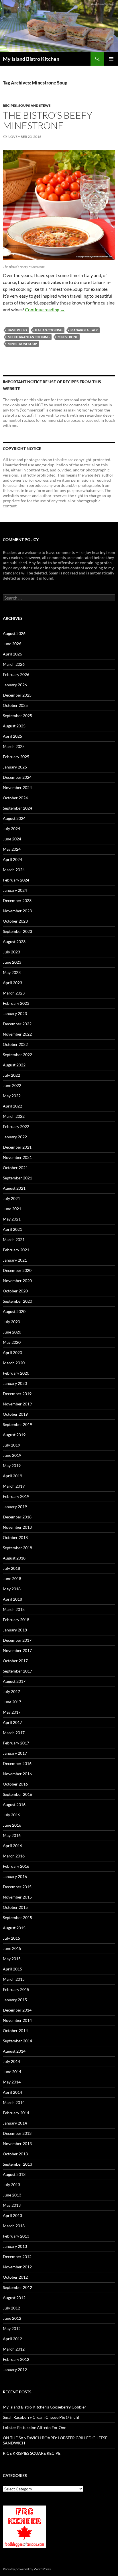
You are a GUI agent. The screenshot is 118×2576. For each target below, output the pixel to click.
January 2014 (15, 2123)
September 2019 (17, 1424)
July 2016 (11, 1815)
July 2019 (11, 1445)
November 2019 (17, 1404)
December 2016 (17, 1763)
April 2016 (12, 1846)
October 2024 (15, 798)
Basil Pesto (17, 330)
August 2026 (14, 633)
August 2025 (14, 726)
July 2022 (11, 1075)
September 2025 (17, 716)
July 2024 (11, 829)
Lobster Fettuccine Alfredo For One (35, 2427)
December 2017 (17, 1640)
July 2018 (11, 1568)
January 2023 (15, 1013)
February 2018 (16, 1620)
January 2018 (15, 1630)
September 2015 (17, 1918)
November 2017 (17, 1650)
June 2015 (12, 1948)
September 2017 (17, 1671)
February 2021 (16, 1250)
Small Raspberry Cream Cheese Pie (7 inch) (41, 2417)
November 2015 (17, 1897)
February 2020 (16, 1373)
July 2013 (11, 2185)
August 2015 (14, 1928)
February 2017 (16, 1743)
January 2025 (15, 767)
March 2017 (14, 1733)
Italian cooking (49, 330)
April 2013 (12, 2215)
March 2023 (14, 993)
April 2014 (12, 2092)
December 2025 (17, 695)
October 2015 (15, 1907)
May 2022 (12, 1096)
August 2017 (14, 1681)
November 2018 (17, 1527)
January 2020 (15, 1383)
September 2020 (17, 1301)
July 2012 (11, 2308)
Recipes (10, 105)
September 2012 (17, 2287)
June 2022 (12, 1085)
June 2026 (12, 644)
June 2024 (12, 839)
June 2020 (12, 1332)
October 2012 (15, 2277)
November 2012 (17, 2267)
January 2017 (15, 1753)
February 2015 (16, 1989)
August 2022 (14, 1065)
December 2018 (17, 1517)
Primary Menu (111, 59)
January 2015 (15, 2000)
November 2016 (17, 1774)
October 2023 (15, 921)
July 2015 (11, 1938)
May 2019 (12, 1465)
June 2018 (12, 1579)
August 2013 (14, 2174)
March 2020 (14, 1363)
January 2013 (15, 2246)
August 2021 (14, 1188)
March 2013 (14, 2226)
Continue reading (45, 309)
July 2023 (11, 952)
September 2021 (17, 1178)
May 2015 (12, 1959)
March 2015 (14, 1979)
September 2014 (17, 2041)
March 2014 (14, 2102)
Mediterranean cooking (29, 337)
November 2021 (17, 1157)
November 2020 (17, 1281)
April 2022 (12, 1106)
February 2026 (16, 674)
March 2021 (14, 1239)
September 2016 (17, 1794)
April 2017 (12, 1722)
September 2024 (17, 808)
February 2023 (16, 1003)
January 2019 (15, 1507)
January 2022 (15, 1137)
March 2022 (14, 1116)
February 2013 (16, 2236)
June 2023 (12, 962)
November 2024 (17, 787)
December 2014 (17, 2010)
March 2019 (14, 1486)
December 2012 (17, 2257)
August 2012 (14, 2298)
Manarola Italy (84, 330)
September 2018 (17, 1548)
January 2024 (15, 890)
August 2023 (14, 942)
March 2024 (14, 870)
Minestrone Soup (22, 344)
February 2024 (16, 880)
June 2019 (12, 1455)
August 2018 (14, 1558)
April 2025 (12, 736)
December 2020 (17, 1270)
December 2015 (17, 1887)
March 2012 (14, 2349)
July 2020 (11, 1322)
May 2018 (12, 1589)
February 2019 (16, 1496)
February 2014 (16, 2113)
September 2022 (17, 1055)
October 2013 (15, 2154)
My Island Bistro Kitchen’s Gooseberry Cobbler (45, 2407)
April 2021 (12, 1229)
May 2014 (12, 2082)
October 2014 (15, 2031)
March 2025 (14, 746)
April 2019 (12, 1476)
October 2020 (15, 1291)
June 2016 (12, 1825)
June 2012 (12, 2318)
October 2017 (15, 1661)
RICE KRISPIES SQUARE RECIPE (32, 2453)
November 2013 (17, 2144)
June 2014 (12, 2072)
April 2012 (12, 2339)
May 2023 (12, 972)
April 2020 (12, 1352)
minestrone (68, 337)
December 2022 (17, 1024)
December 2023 (17, 900)
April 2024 (12, 859)
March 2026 (14, 664)
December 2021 (17, 1147)
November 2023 (17, 911)
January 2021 (15, 1260)
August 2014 (14, 2051)
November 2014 (17, 2020)
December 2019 (17, 1394)
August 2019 (14, 1435)
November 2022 (17, 1034)
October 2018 (15, 1537)
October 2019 (15, 1414)
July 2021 (11, 1198)
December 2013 (17, 2133)
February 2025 (16, 757)
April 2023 (12, 983)
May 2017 (12, 1712)
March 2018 (14, 1609)
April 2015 (12, 1969)
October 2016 (15, 1784)
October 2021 (15, 1168)
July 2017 (11, 1692)
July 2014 (11, 2061)
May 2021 (12, 1219)
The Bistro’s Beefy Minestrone (48, 120)
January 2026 (15, 685)
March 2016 (14, 1856)
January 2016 (15, 1876)
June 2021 (12, 1209)
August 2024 (14, 818)
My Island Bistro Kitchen (31, 59)
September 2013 (17, 2164)
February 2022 (16, 1126)
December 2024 (17, 777)
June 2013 (12, 2195)
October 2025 (15, 705)
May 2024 (12, 849)
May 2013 (12, 2205)
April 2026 (12, 654)
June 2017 (12, 1702)
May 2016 (12, 1835)
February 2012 (16, 2359)
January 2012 (15, 2370)
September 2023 (17, 931)
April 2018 (12, 1599)
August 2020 (14, 1311)
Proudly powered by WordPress (27, 2569)
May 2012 (12, 2328)
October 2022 (15, 1044)
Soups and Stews (35, 105)
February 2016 (16, 1866)
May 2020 (12, 1342)
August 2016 (14, 1805)
